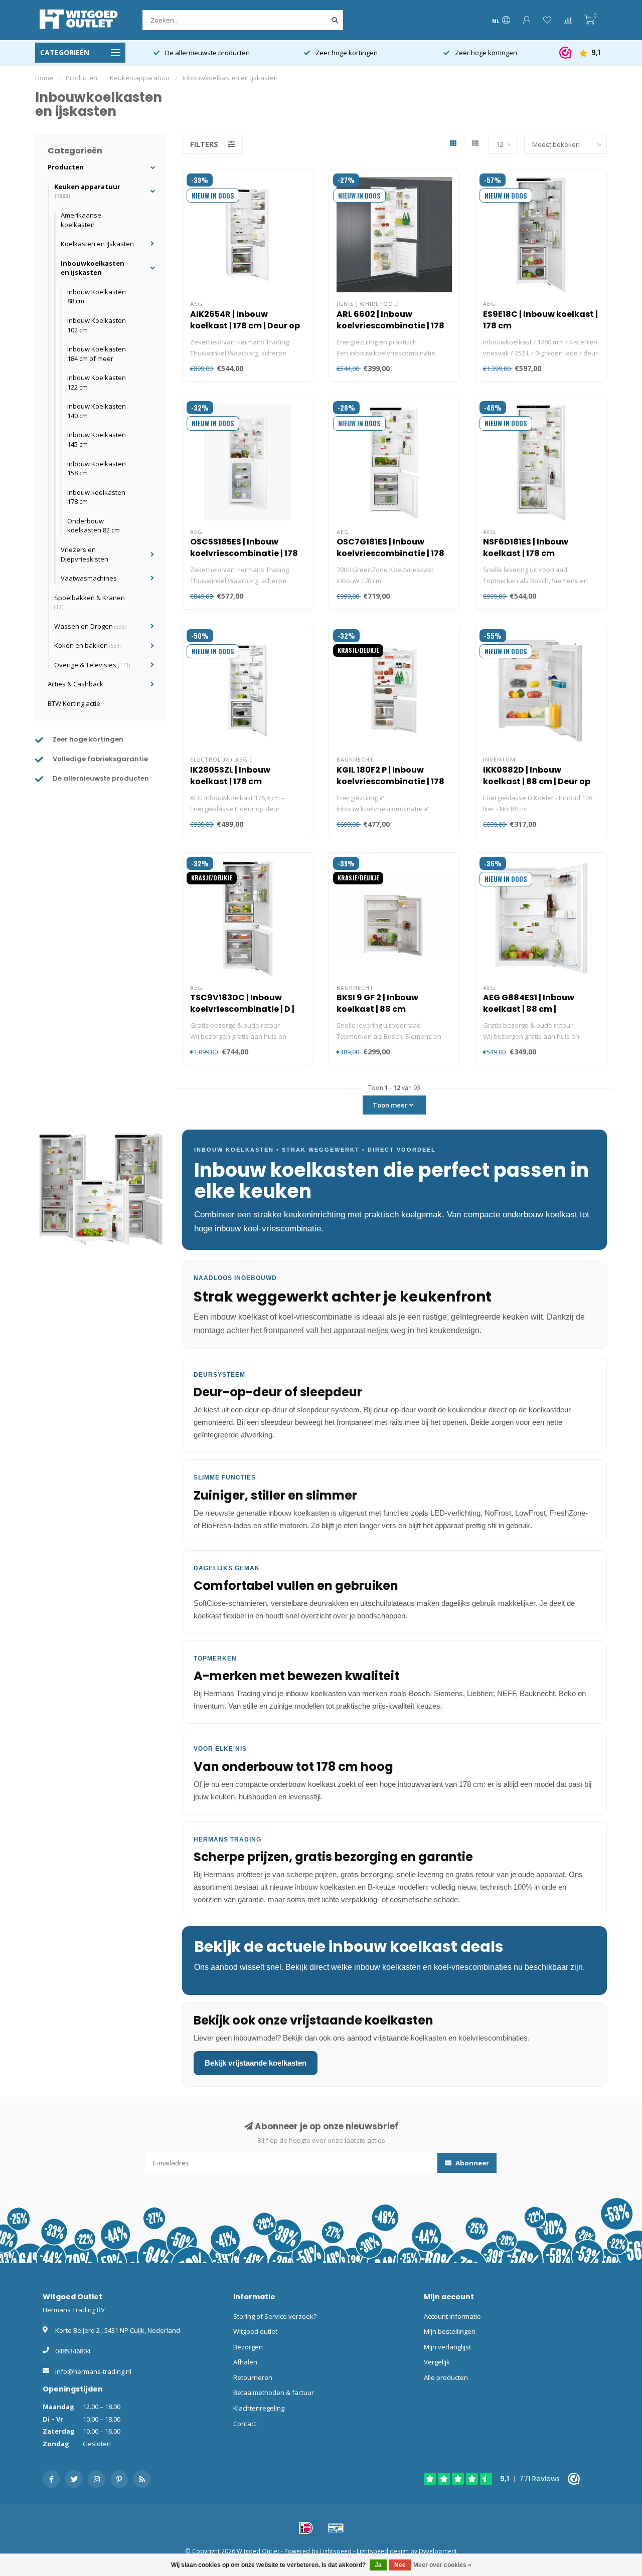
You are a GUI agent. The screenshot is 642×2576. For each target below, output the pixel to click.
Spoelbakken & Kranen (90, 602)
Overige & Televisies (92, 665)
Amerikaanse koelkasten (81, 220)
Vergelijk (437, 2362)
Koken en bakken (88, 645)
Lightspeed (336, 2551)
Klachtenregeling (259, 2408)
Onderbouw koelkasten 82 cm (94, 526)
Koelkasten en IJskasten (97, 244)
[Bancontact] (336, 2528)
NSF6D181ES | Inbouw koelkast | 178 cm (526, 547)
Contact (245, 2424)
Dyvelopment (438, 2551)
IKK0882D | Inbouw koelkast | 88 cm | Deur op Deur (537, 781)
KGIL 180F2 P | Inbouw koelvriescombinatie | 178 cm (390, 781)
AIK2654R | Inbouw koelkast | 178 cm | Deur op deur (245, 326)
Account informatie (452, 2316)
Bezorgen (248, 2347)
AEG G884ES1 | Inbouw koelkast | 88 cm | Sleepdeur (529, 1009)
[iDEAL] (306, 2528)
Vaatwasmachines (89, 578)
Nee (400, 2565)
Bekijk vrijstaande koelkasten (256, 2063)
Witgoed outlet (255, 2331)
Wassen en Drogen (90, 626)
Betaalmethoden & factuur (274, 2393)
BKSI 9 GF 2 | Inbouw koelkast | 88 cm (377, 1003)
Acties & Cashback (75, 684)
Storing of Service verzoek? (275, 2316)
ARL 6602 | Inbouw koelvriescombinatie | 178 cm (390, 326)
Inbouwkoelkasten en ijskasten (93, 268)
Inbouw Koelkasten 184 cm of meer (97, 354)
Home (44, 78)
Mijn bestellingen (450, 2331)
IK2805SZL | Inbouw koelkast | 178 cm (230, 776)
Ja (378, 2565)
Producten (66, 167)
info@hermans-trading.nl (93, 2371)
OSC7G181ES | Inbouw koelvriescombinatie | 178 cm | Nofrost (390, 553)
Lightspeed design (383, 2551)
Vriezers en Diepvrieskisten (85, 554)
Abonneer (471, 2163)
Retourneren (253, 2377)
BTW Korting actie (74, 703)
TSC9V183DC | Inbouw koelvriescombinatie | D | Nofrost (242, 1009)
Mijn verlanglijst (447, 2347)
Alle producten (446, 2377)
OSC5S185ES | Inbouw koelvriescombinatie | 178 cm (244, 553)
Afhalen (245, 2362)
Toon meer (391, 1105)
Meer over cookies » (442, 2565)
